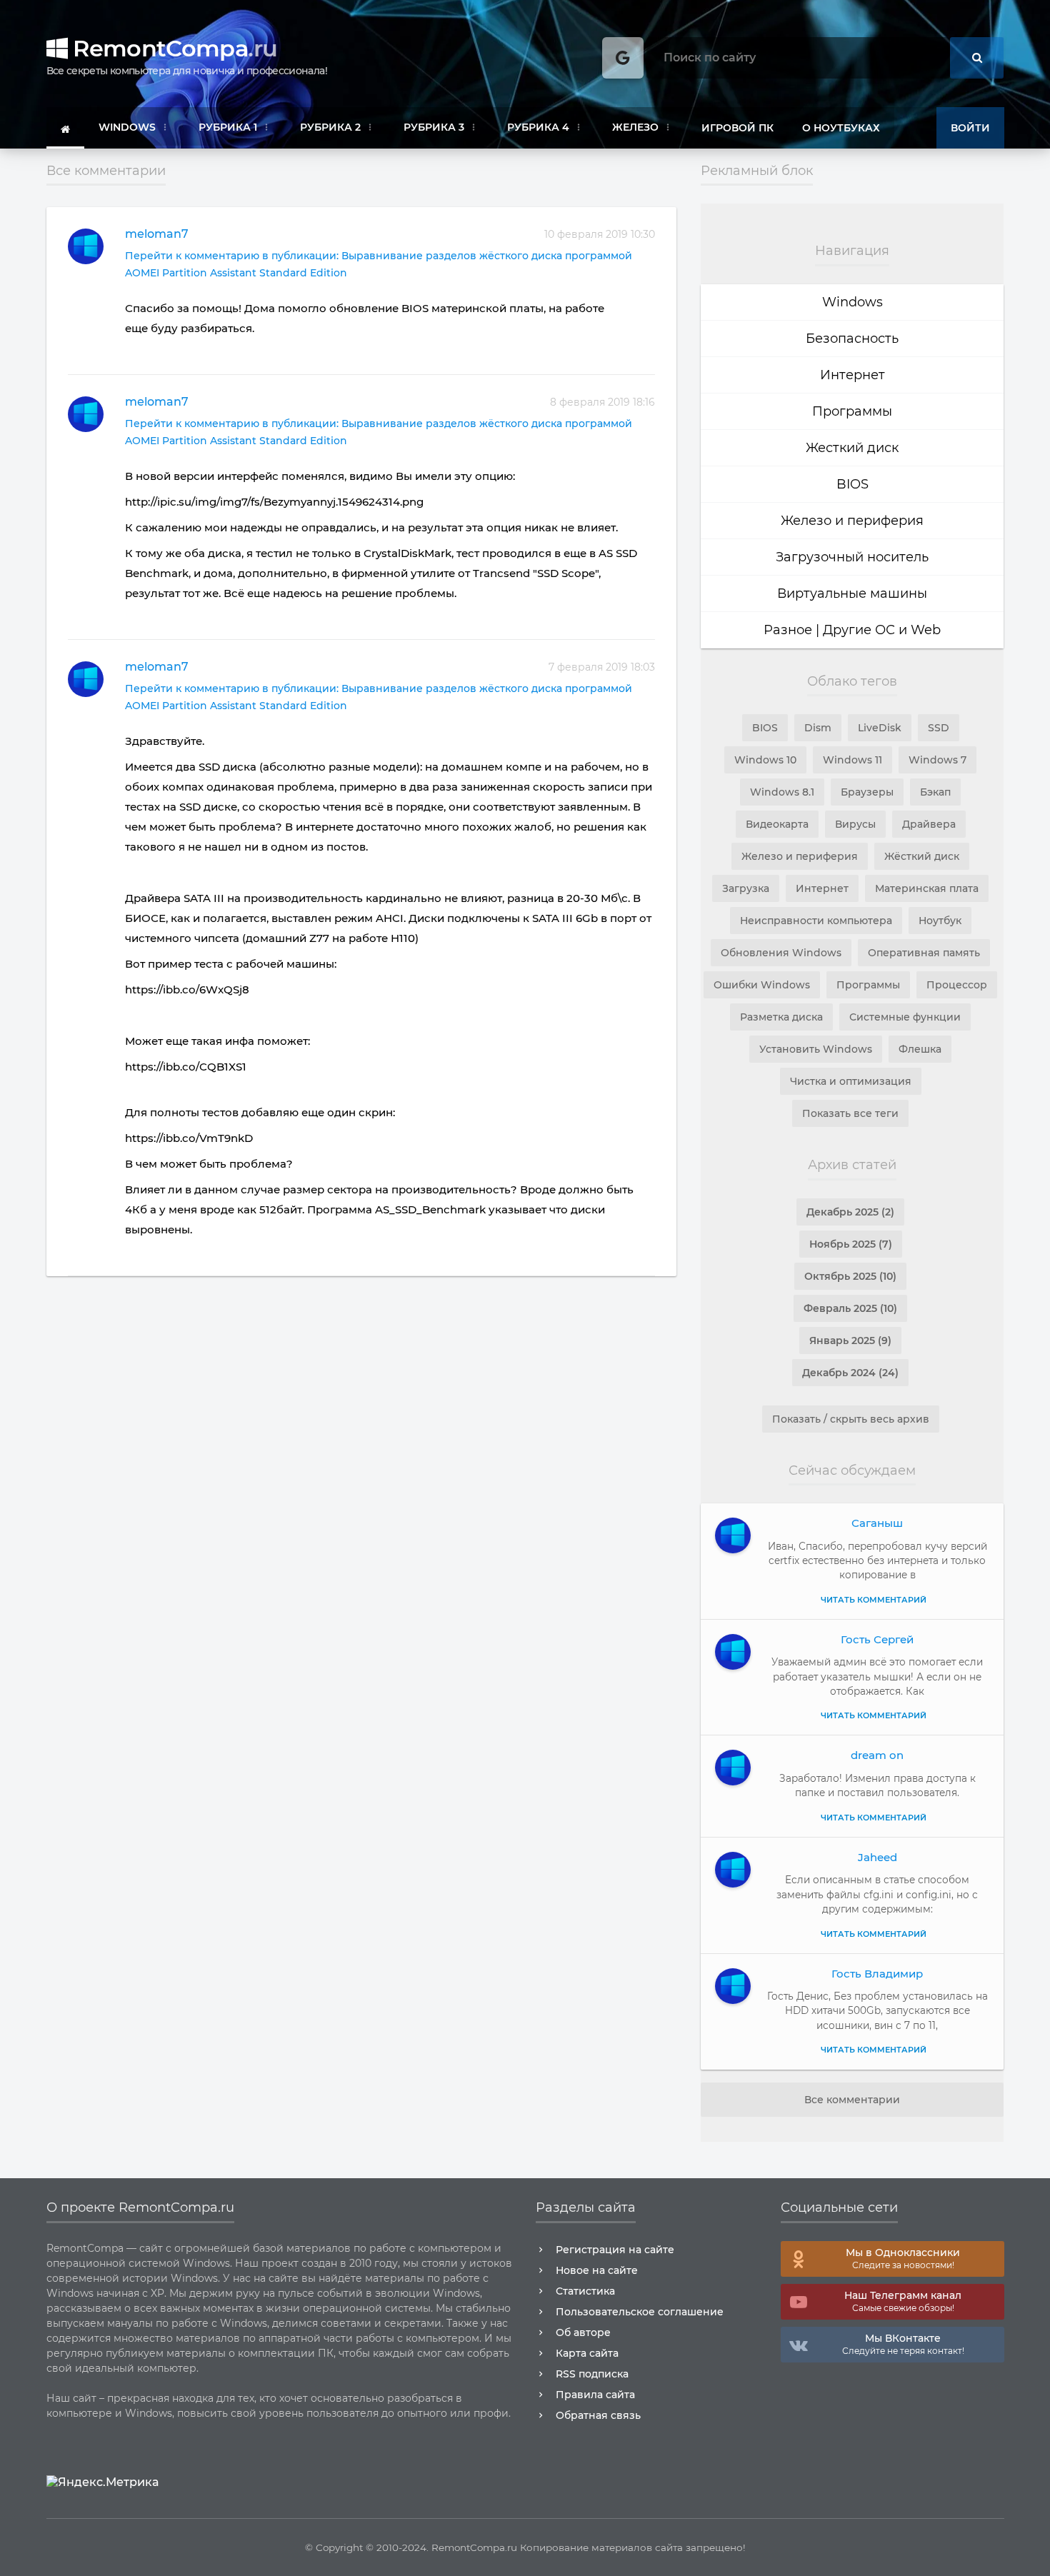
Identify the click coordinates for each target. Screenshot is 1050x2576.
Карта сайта (587, 2353)
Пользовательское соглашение (640, 2312)
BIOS (852, 484)
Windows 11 (852, 760)
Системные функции (905, 1017)
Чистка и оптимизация (851, 1081)
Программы (852, 411)
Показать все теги (850, 1113)
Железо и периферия (852, 521)
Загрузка (746, 888)
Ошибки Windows (762, 985)
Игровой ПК (737, 128)
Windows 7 (937, 760)
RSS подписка (592, 2374)
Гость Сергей (877, 1639)
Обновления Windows (781, 953)
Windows (852, 302)
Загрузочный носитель (852, 557)
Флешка (920, 1049)
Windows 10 (765, 760)
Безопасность (852, 339)
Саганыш (877, 1523)
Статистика (585, 2291)
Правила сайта (595, 2395)
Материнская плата (927, 888)
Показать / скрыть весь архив (851, 1419)
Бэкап (935, 792)
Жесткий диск (852, 448)
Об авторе (583, 2332)
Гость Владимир (877, 1974)
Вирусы (855, 824)
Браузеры (867, 792)
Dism (818, 728)
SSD (939, 728)
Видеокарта (777, 824)
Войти (970, 128)
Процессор (957, 985)
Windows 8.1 (782, 792)
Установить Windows (816, 1049)
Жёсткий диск (922, 856)
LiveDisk (880, 728)
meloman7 (157, 234)
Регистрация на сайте (615, 2250)
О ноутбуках (841, 128)
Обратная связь (598, 2415)
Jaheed (877, 1857)
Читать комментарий (874, 1600)
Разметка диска (781, 1017)
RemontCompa (172, 48)
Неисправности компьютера (816, 921)
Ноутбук (940, 921)
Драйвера (929, 824)
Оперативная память (924, 953)
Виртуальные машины (852, 593)
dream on (877, 1755)
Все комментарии (852, 2100)
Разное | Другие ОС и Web (852, 630)
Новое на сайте (597, 2270)
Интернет (852, 375)
